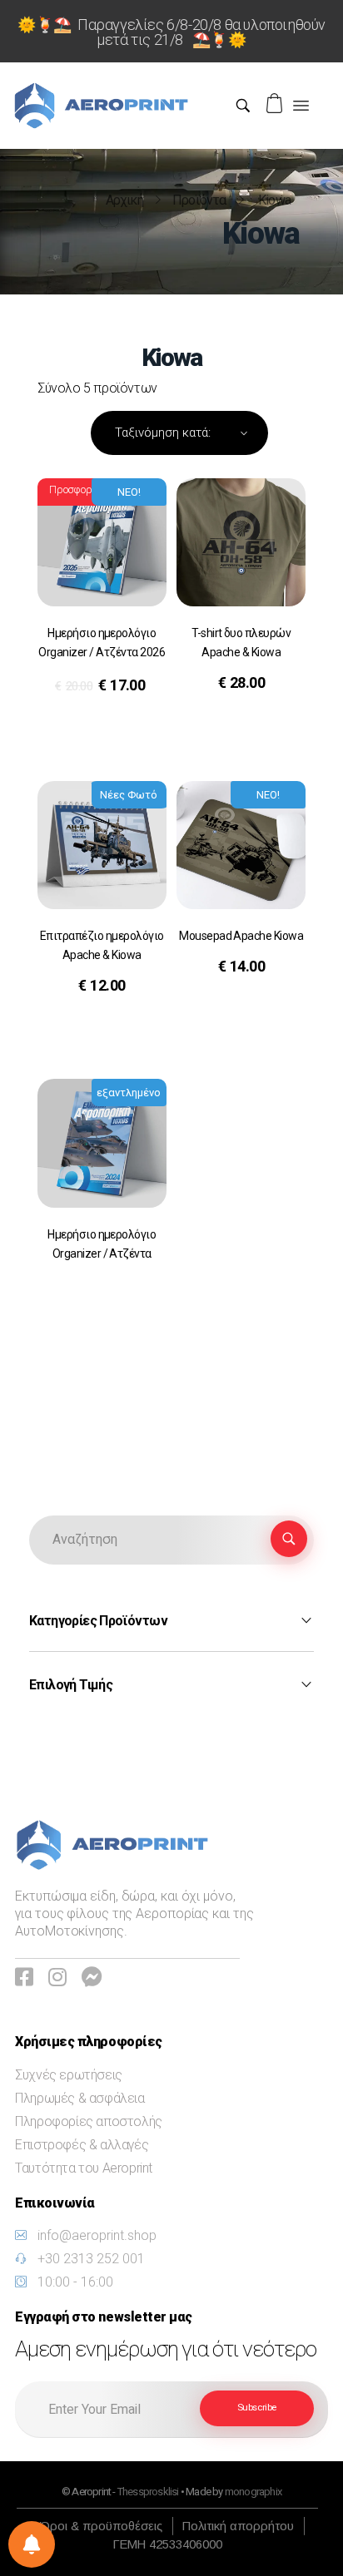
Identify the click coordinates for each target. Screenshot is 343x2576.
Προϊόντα (199, 200)
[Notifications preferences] (32, 2544)
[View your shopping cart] (276, 104)
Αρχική (124, 200)
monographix (253, 2492)
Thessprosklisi (149, 2492)
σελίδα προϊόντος (100, 730)
